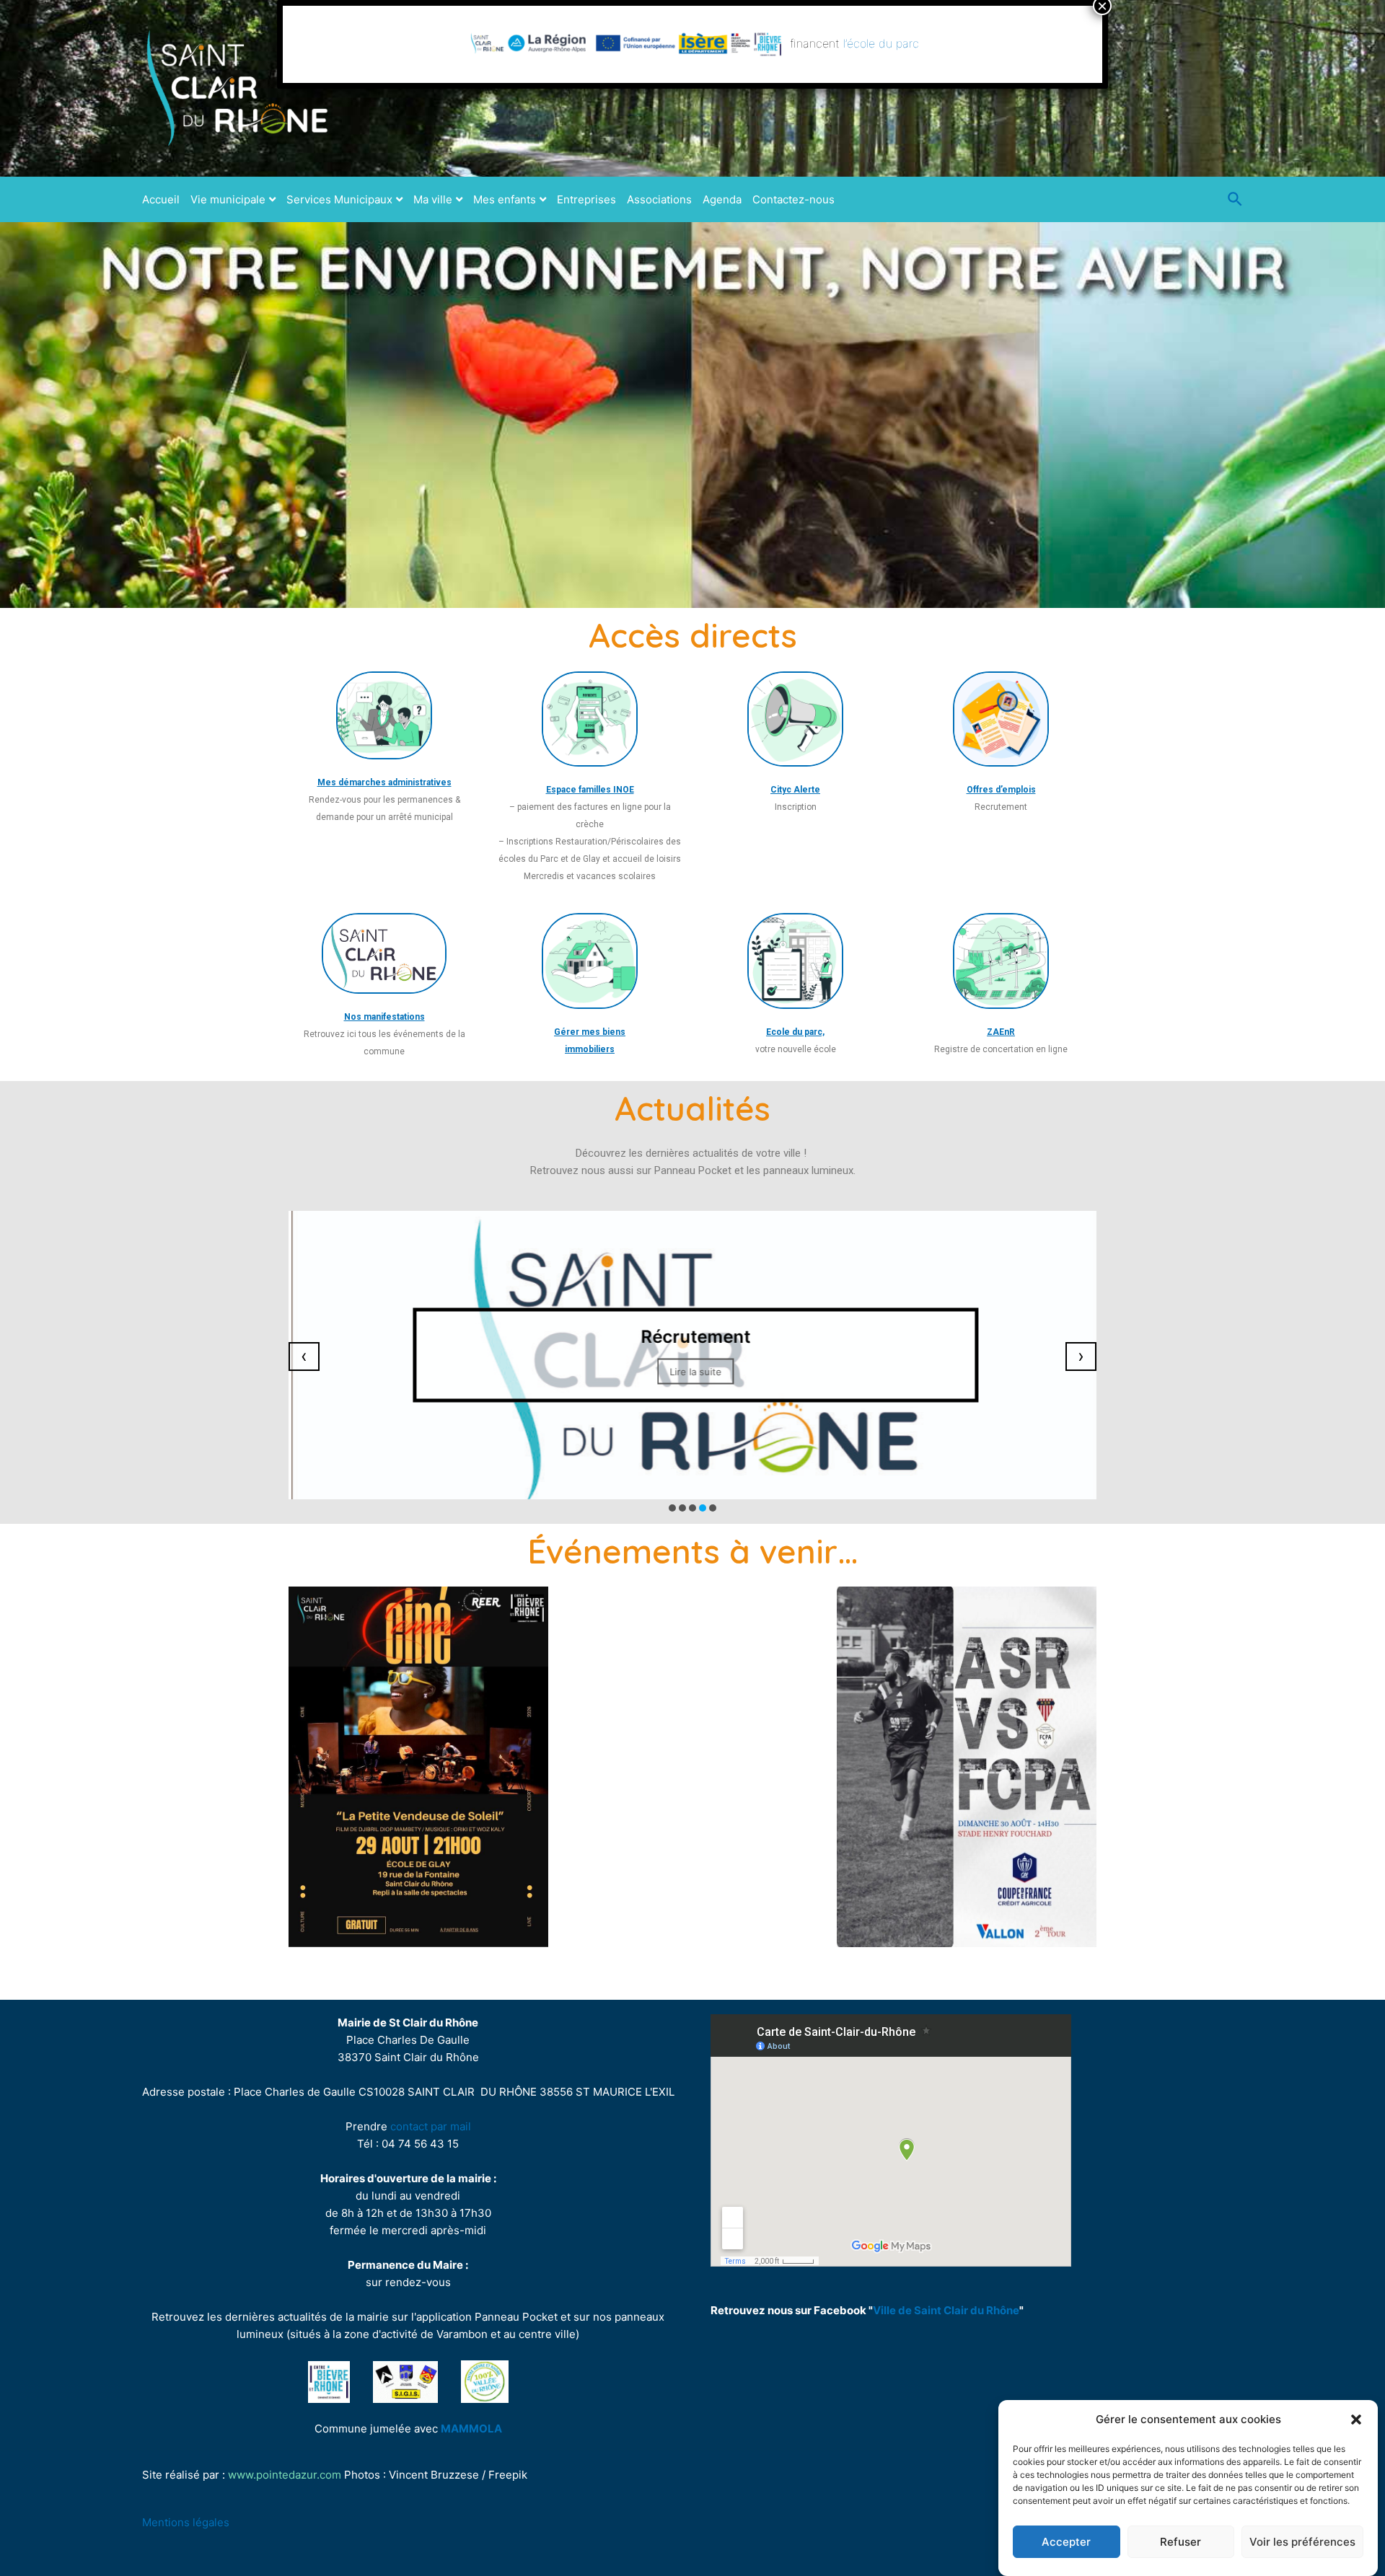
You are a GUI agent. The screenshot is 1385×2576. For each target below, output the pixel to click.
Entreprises (586, 199)
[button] (1356, 2420)
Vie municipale (228, 199)
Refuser (1180, 2542)
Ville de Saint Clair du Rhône (946, 2310)
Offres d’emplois (1001, 790)
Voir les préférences (1302, 2542)
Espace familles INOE (590, 790)
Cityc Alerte (795, 790)
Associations (659, 199)
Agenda (722, 199)
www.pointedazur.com (285, 2475)
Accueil (161, 199)
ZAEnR (1001, 1032)
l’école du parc (881, 43)
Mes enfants (505, 199)
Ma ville (433, 199)
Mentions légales (186, 2522)
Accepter (1066, 2542)
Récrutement (692, 1336)
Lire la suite (692, 1371)
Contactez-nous (793, 199)
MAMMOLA (471, 2429)
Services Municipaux (339, 199)
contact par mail (431, 2126)
